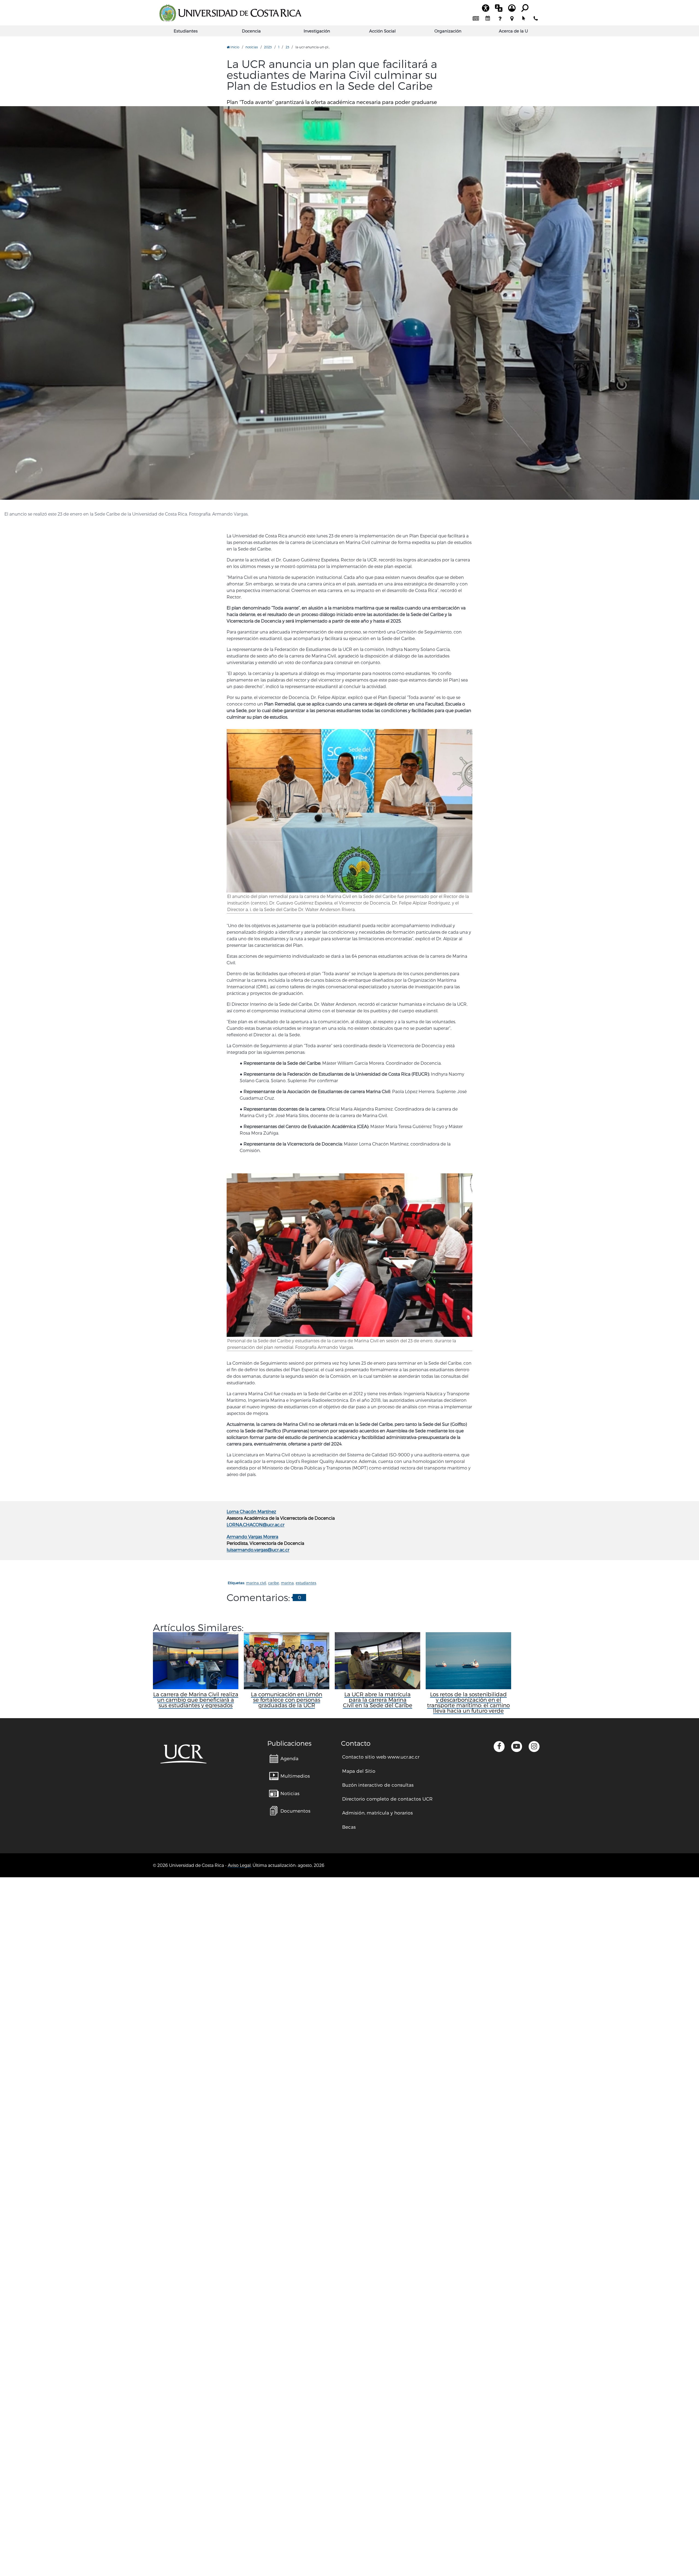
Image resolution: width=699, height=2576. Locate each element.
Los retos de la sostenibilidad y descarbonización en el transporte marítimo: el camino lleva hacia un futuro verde (468, 1702)
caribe (274, 1583)
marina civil (256, 1583)
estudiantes (306, 1583)
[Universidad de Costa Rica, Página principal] (230, 13)
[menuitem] (476, 19)
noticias (252, 47)
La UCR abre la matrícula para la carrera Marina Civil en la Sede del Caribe (378, 1700)
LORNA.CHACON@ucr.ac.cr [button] (256, 1525)
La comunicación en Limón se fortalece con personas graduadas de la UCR (287, 1700)
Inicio (234, 47)
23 (287, 47)
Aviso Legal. (240, 1865)
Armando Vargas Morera (252, 1537)
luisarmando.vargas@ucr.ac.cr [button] (258, 1550)
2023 (268, 47)
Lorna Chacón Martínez (251, 1511)
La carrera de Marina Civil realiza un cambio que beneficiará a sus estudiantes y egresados (196, 1700)
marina (287, 1583)
